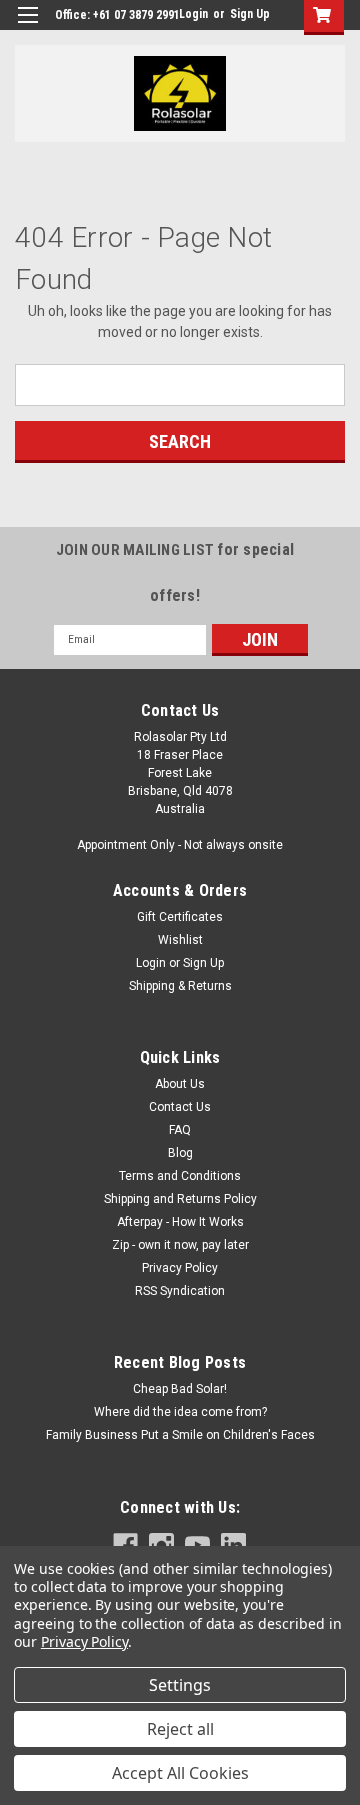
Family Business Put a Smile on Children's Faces (180, 1435)
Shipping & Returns (180, 986)
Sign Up (250, 14)
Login (193, 14)
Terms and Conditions (180, 1176)
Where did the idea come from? (180, 1412)
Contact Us (180, 1107)
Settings (180, 1685)
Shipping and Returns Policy (180, 1199)
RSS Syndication (180, 1291)
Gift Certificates (180, 917)
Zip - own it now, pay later (180, 1245)
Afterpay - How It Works (180, 1222)
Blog (180, 1153)
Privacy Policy (180, 1268)
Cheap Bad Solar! (180, 1389)
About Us (180, 1084)
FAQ (180, 1130)
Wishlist (180, 940)
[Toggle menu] (27, 27)
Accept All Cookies (180, 1773)
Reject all (180, 1729)
